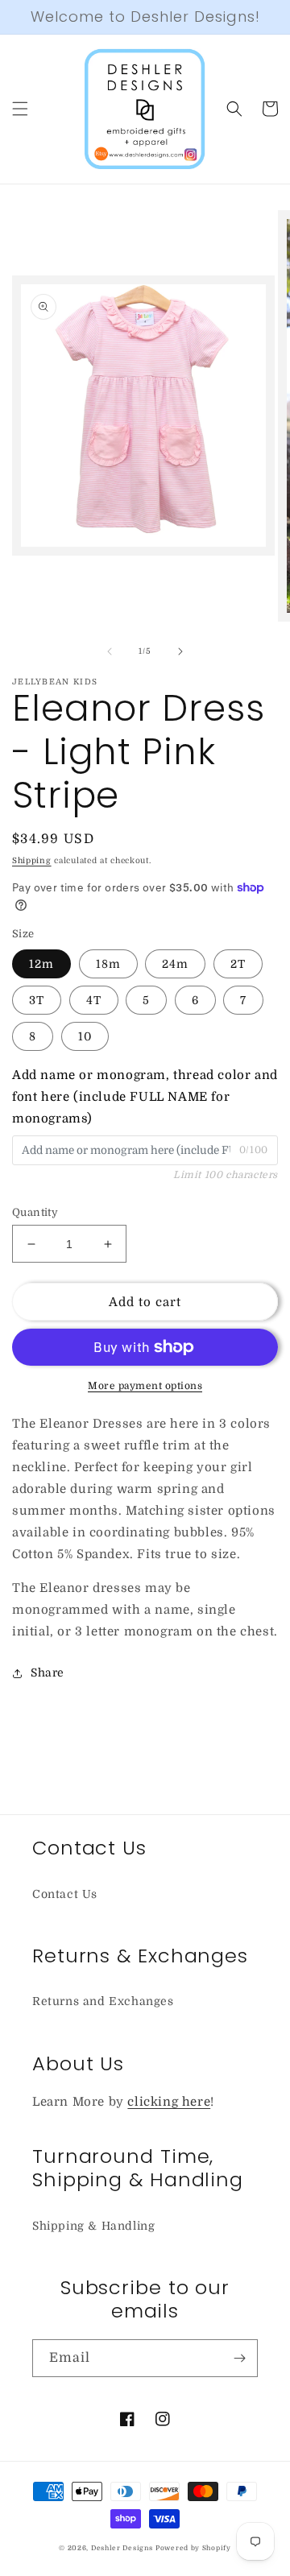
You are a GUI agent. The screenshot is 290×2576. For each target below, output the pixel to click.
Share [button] (48, 1673)
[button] (20, 109)
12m (41, 964)
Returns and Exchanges (103, 2001)
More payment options (145, 1386)
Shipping (32, 860)
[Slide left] (110, 651)
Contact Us (65, 1894)
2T (238, 964)
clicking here (169, 2102)
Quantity (35, 1212)
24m (175, 964)
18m (108, 964)
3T (37, 1000)
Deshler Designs (122, 2548)
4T (94, 1000)
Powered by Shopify (193, 2548)
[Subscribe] (239, 2358)
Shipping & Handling (93, 2226)
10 (85, 1036)
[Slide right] (180, 651)
